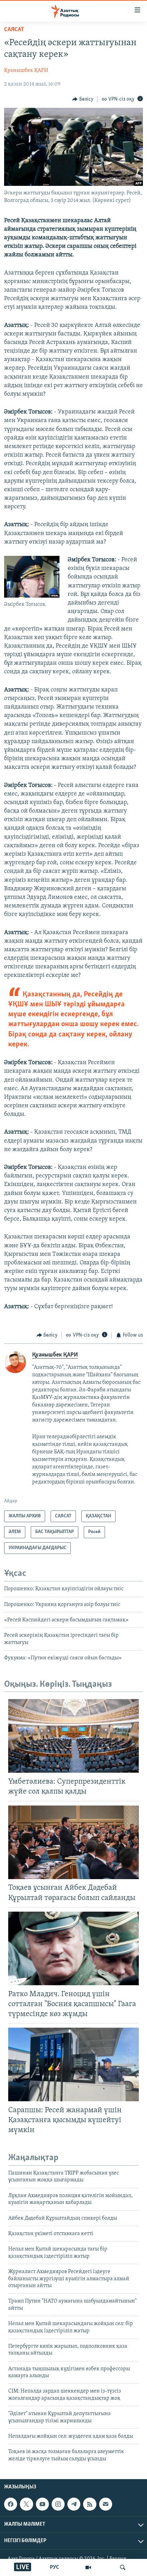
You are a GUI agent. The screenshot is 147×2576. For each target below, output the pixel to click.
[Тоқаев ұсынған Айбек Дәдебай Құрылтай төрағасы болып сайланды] (73, 1842)
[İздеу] (123, 2567)
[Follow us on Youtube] (42, 2504)
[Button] (83, 99)
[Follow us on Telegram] (74, 2504)
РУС (55, 2567)
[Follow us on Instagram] (58, 2504)
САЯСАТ (14, 30)
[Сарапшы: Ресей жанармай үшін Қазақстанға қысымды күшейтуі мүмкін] (73, 2064)
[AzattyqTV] (88, 2567)
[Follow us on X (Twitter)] (26, 2504)
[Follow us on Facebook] (11, 2504)
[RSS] (90, 2504)
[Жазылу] (106, 2504)
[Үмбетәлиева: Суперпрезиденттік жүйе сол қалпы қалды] (73, 1736)
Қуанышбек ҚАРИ (26, 71)
